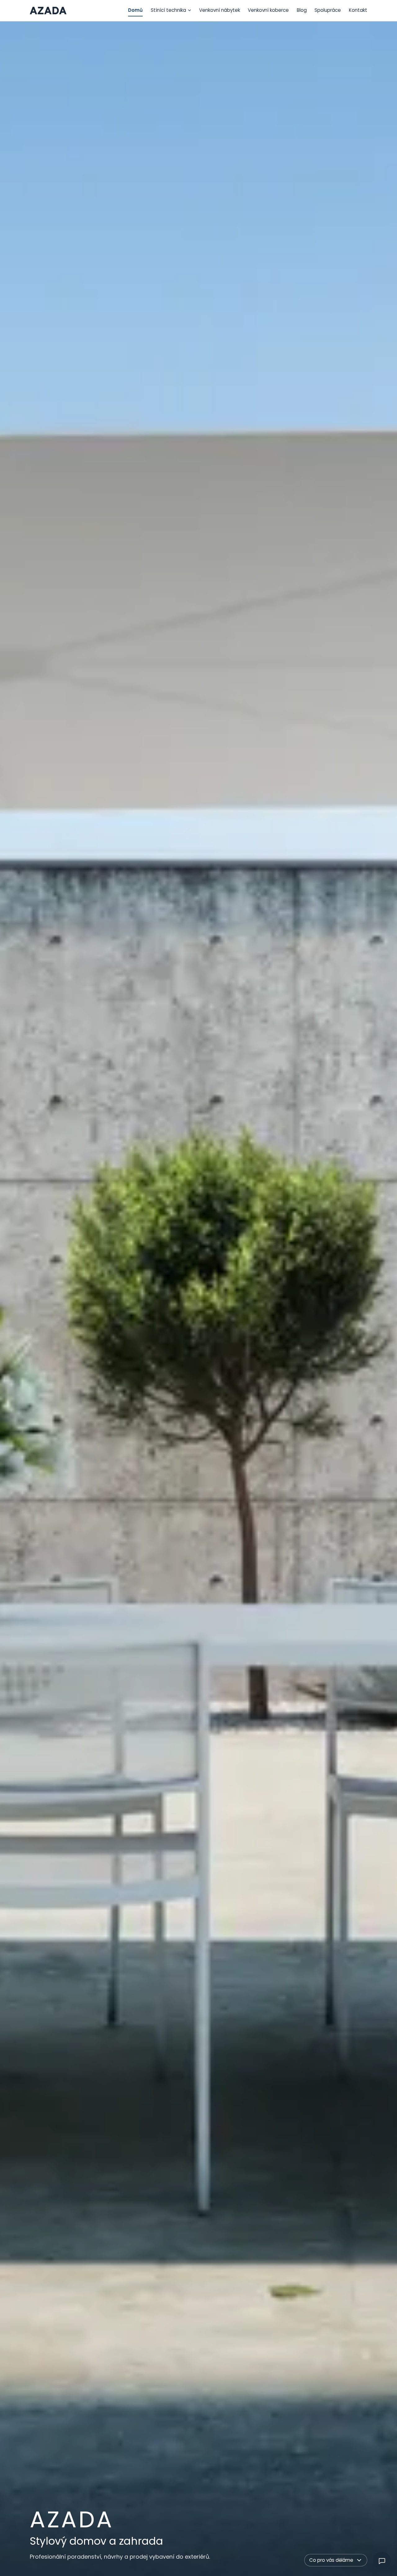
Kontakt (358, 10)
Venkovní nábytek (220, 10)
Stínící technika (168, 10)
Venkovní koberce (268, 10)
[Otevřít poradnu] (382, 2561)
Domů (135, 10)
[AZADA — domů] (48, 11)
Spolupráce (328, 10)
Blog (302, 10)
